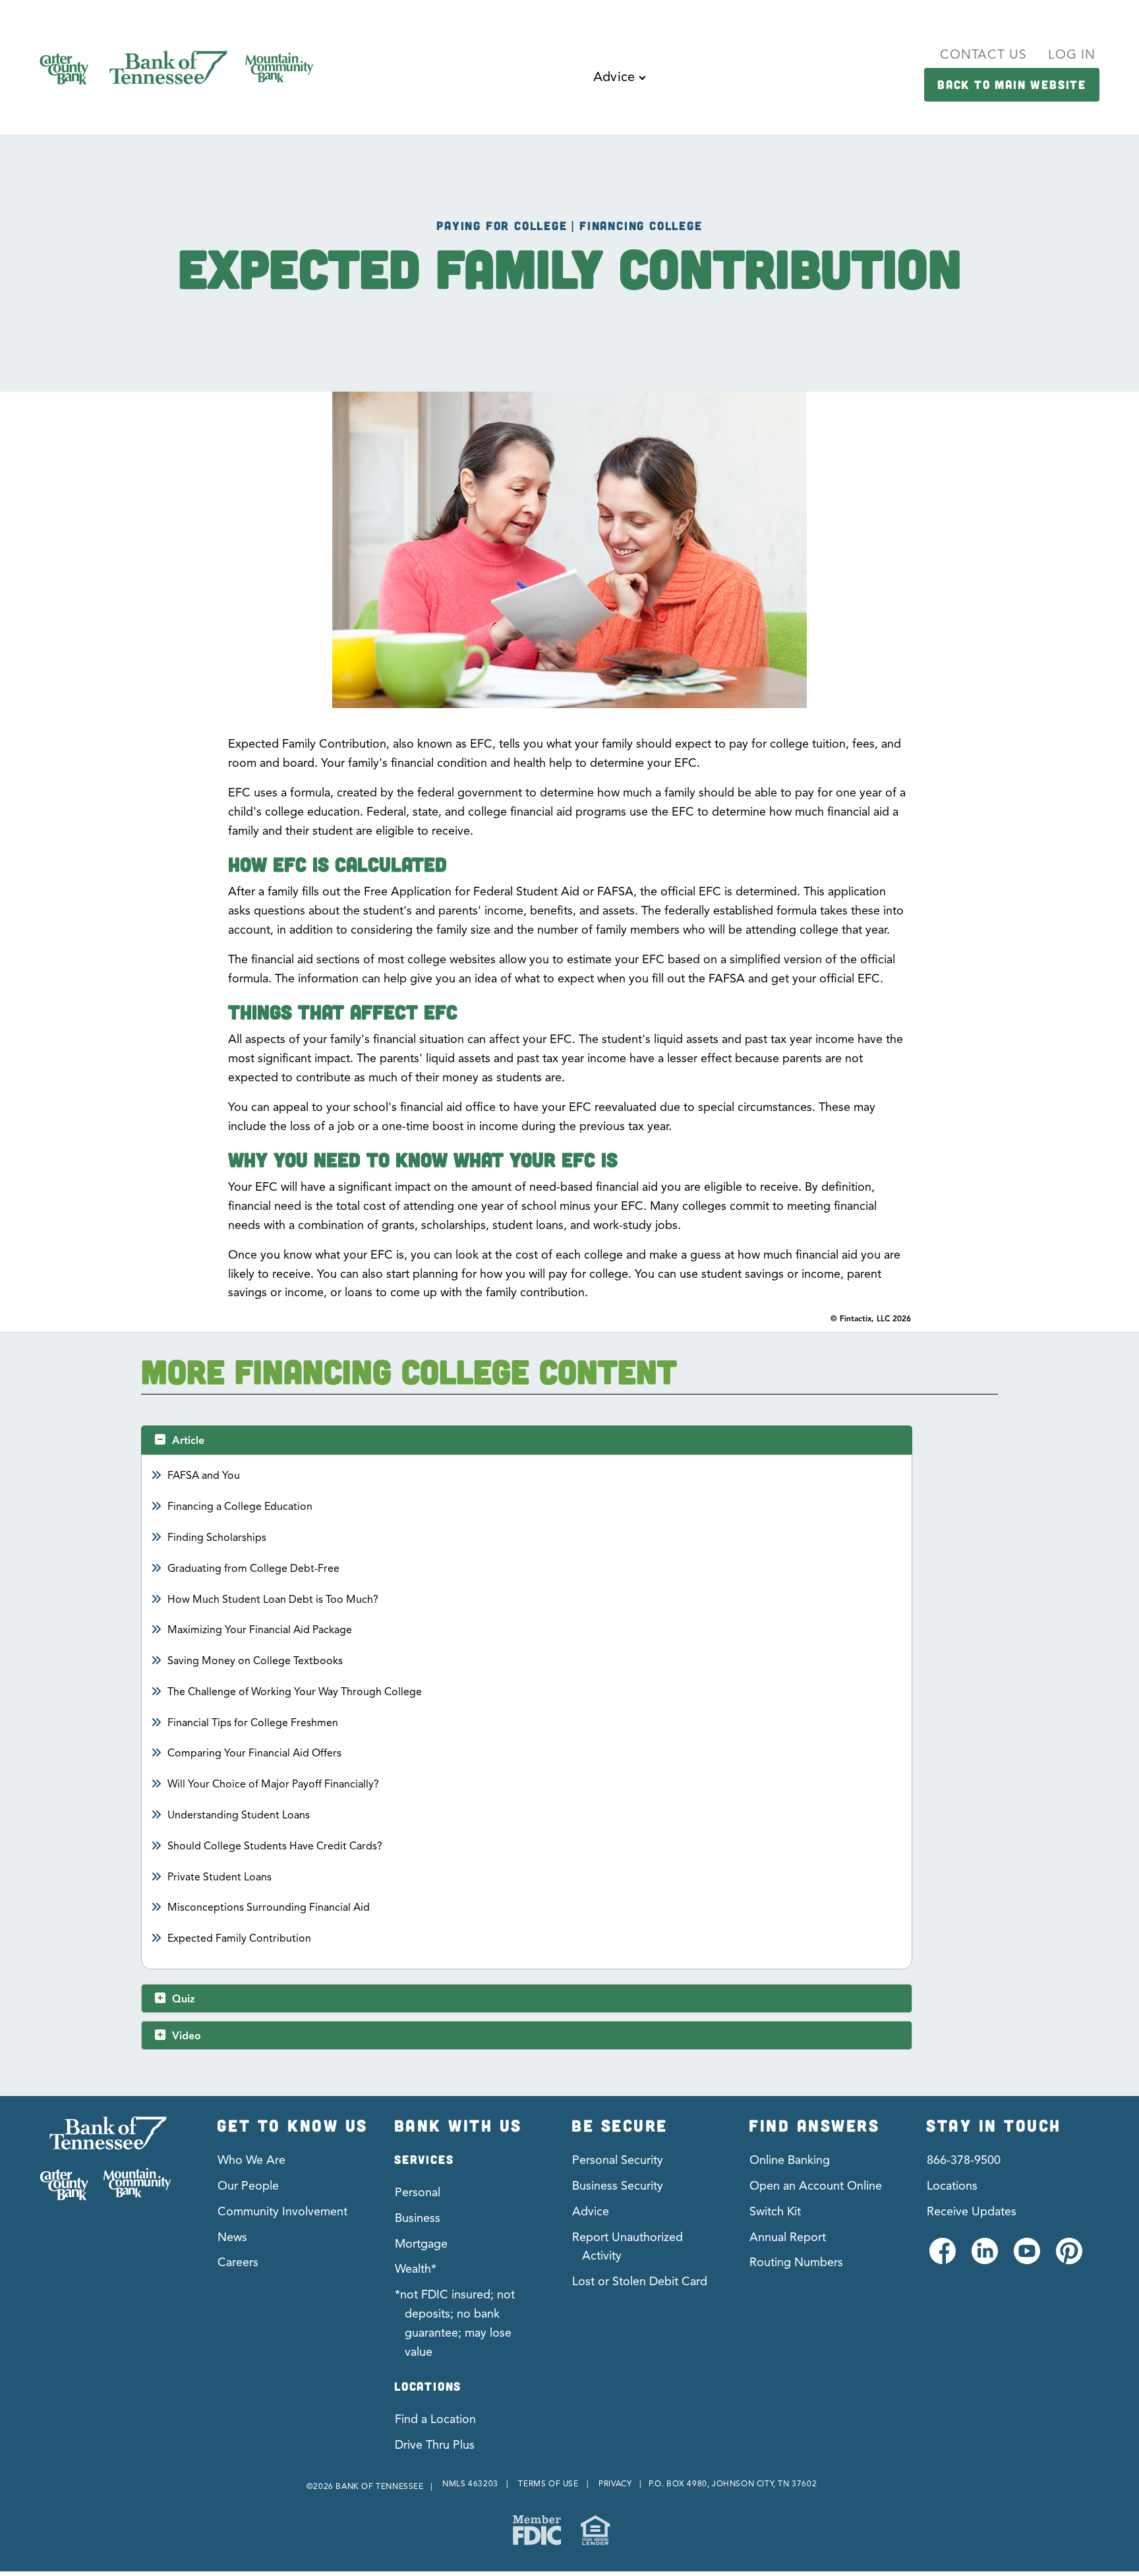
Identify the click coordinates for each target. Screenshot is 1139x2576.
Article (188, 1441)
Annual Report (788, 2237)
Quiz (184, 1999)
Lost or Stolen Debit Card (640, 2281)
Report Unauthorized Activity (628, 2247)
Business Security (618, 2186)
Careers (238, 2262)
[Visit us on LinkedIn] (984, 2259)
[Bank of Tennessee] (105, 2158)
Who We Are (251, 2160)
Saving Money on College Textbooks (255, 1661)
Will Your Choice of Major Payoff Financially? (274, 1784)
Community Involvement (282, 2211)
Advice (591, 2211)
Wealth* (416, 2269)
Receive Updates (972, 2211)
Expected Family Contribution (240, 1938)
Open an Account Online (816, 2186)
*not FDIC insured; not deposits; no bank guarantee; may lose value (455, 2323)
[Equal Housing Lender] (595, 2530)
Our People (248, 2186)
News (232, 2237)
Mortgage (421, 2244)
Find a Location (435, 2419)
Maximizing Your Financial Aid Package (260, 1630)
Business (418, 2218)
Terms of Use (548, 2483)
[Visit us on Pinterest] (1068, 2259)
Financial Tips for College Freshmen (253, 1723)
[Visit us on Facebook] (942, 2259)
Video (187, 2036)
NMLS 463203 (470, 2483)
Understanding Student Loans (239, 1815)
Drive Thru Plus (435, 2445)
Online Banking (790, 2160)
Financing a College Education (240, 1507)
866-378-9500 (964, 2160)
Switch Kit (775, 2211)
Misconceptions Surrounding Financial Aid (269, 1907)
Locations (952, 2186)
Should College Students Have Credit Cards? (275, 1846)
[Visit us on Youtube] (1026, 2259)
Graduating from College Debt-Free (254, 1569)
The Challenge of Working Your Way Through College (295, 1692)
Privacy (615, 2483)
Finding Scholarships (217, 1538)
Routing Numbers (796, 2262)
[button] (619, 87)
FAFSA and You (204, 1476)
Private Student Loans (220, 1877)
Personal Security (618, 2160)
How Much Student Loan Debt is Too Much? (273, 1600)
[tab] (526, 1440)
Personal (418, 2192)
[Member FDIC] (537, 2530)
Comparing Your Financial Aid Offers (255, 1753)
